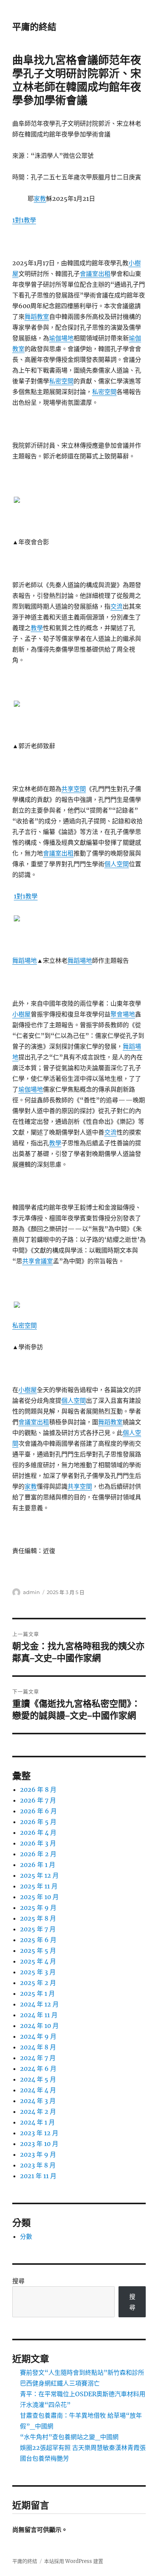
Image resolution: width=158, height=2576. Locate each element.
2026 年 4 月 (38, 1832)
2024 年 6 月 (38, 2069)
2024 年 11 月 (39, 2015)
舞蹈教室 (37, 317)
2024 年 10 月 (39, 2026)
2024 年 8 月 (38, 2047)
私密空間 (61, 381)
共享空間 (74, 789)
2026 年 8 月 (38, 1790)
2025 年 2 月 (38, 1983)
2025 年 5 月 (38, 1950)
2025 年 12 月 (39, 1875)
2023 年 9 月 (38, 2154)
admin (31, 1592)
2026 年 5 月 (38, 1822)
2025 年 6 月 (38, 1940)
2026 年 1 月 (38, 1865)
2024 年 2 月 (38, 2111)
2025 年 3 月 (38, 1972)
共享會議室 (38, 1261)
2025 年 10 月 (39, 1897)
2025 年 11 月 (39, 1886)
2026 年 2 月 (38, 1854)
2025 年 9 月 (38, 1908)
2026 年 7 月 (38, 1800)
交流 (117, 606)
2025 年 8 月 (38, 1918)
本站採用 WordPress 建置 (74, 2561)
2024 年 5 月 (38, 2079)
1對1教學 (24, 220)
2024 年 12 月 (39, 2004)
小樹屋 (21, 1014)
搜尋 (18, 2281)
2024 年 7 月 (38, 2058)
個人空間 (117, 864)
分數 (26, 2236)
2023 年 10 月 (39, 2144)
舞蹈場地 (25, 960)
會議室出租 (95, 274)
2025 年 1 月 (37, 1993)
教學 (37, 628)
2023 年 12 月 (39, 2133)
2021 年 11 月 (38, 2176)
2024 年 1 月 (37, 2122)
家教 (40, 199)
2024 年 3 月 (38, 2101)
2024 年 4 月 (38, 2090)
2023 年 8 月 (38, 2165)
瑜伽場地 (61, 338)
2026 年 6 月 (38, 1811)
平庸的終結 (34, 27)
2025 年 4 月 (38, 1961)
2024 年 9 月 (38, 2036)
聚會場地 (123, 1014)
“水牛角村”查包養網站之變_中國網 (69, 2437)
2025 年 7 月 (38, 1929)
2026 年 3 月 (38, 1843)
